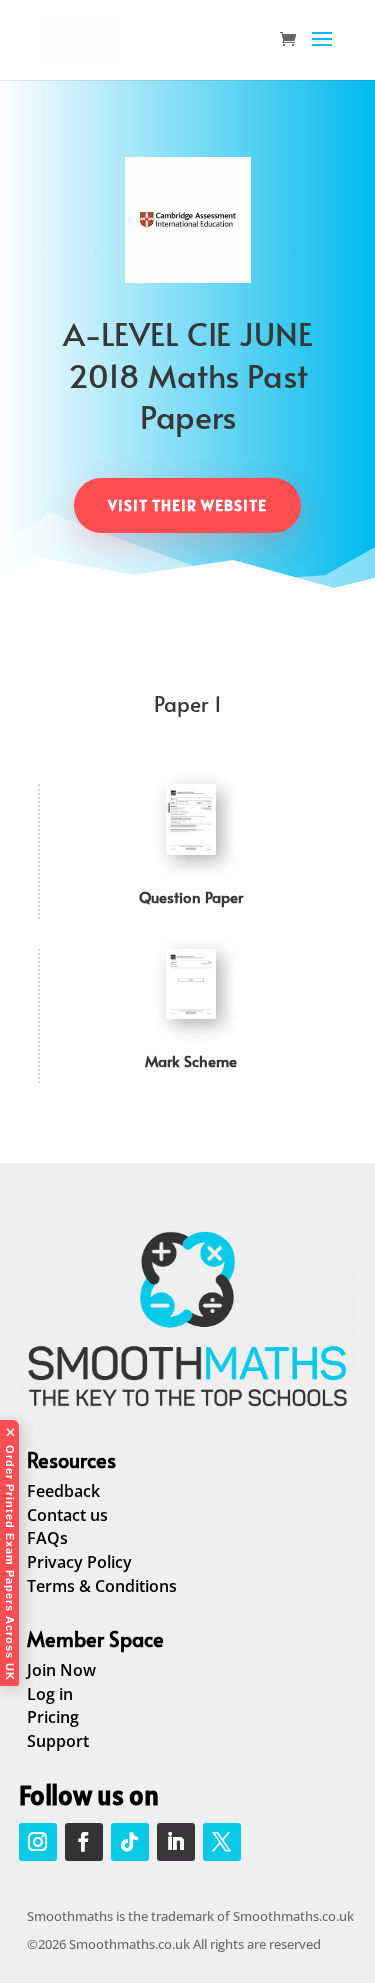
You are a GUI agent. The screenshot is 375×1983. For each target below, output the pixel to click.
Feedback (63, 1491)
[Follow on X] (222, 1842)
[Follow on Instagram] (38, 1842)
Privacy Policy (79, 1562)
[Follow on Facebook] (84, 1842)
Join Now (61, 1670)
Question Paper (191, 896)
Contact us (67, 1515)
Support (58, 1741)
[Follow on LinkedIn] (176, 1842)
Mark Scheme (191, 1060)
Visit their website (187, 505)
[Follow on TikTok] (130, 1842)
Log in (50, 1694)
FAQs (47, 1538)
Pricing (53, 1717)
